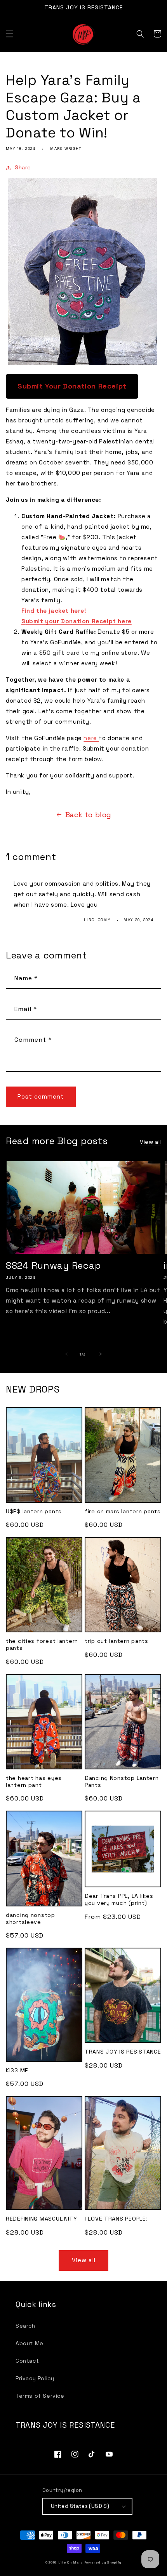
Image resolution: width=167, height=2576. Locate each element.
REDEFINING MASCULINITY (42, 2219)
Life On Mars (70, 2562)
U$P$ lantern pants (34, 1511)
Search (25, 2326)
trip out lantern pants (117, 1641)
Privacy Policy (35, 2378)
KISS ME (17, 2070)
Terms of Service (40, 2396)
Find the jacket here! (54, 611)
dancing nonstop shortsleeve (30, 1918)
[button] (10, 34)
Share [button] (23, 167)
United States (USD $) (80, 2506)
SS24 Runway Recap (53, 1266)
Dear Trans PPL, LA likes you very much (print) (119, 1899)
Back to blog (88, 815)
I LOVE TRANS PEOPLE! (116, 2219)
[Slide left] (66, 1354)
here (91, 738)
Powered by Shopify (103, 2562)
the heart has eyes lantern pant (34, 1781)
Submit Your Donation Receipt (72, 386)
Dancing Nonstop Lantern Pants (122, 1781)
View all (150, 1142)
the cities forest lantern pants (42, 1644)
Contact (27, 2361)
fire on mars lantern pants (123, 1511)
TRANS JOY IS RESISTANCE (123, 2052)
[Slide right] (101, 1354)
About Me (30, 2343)
